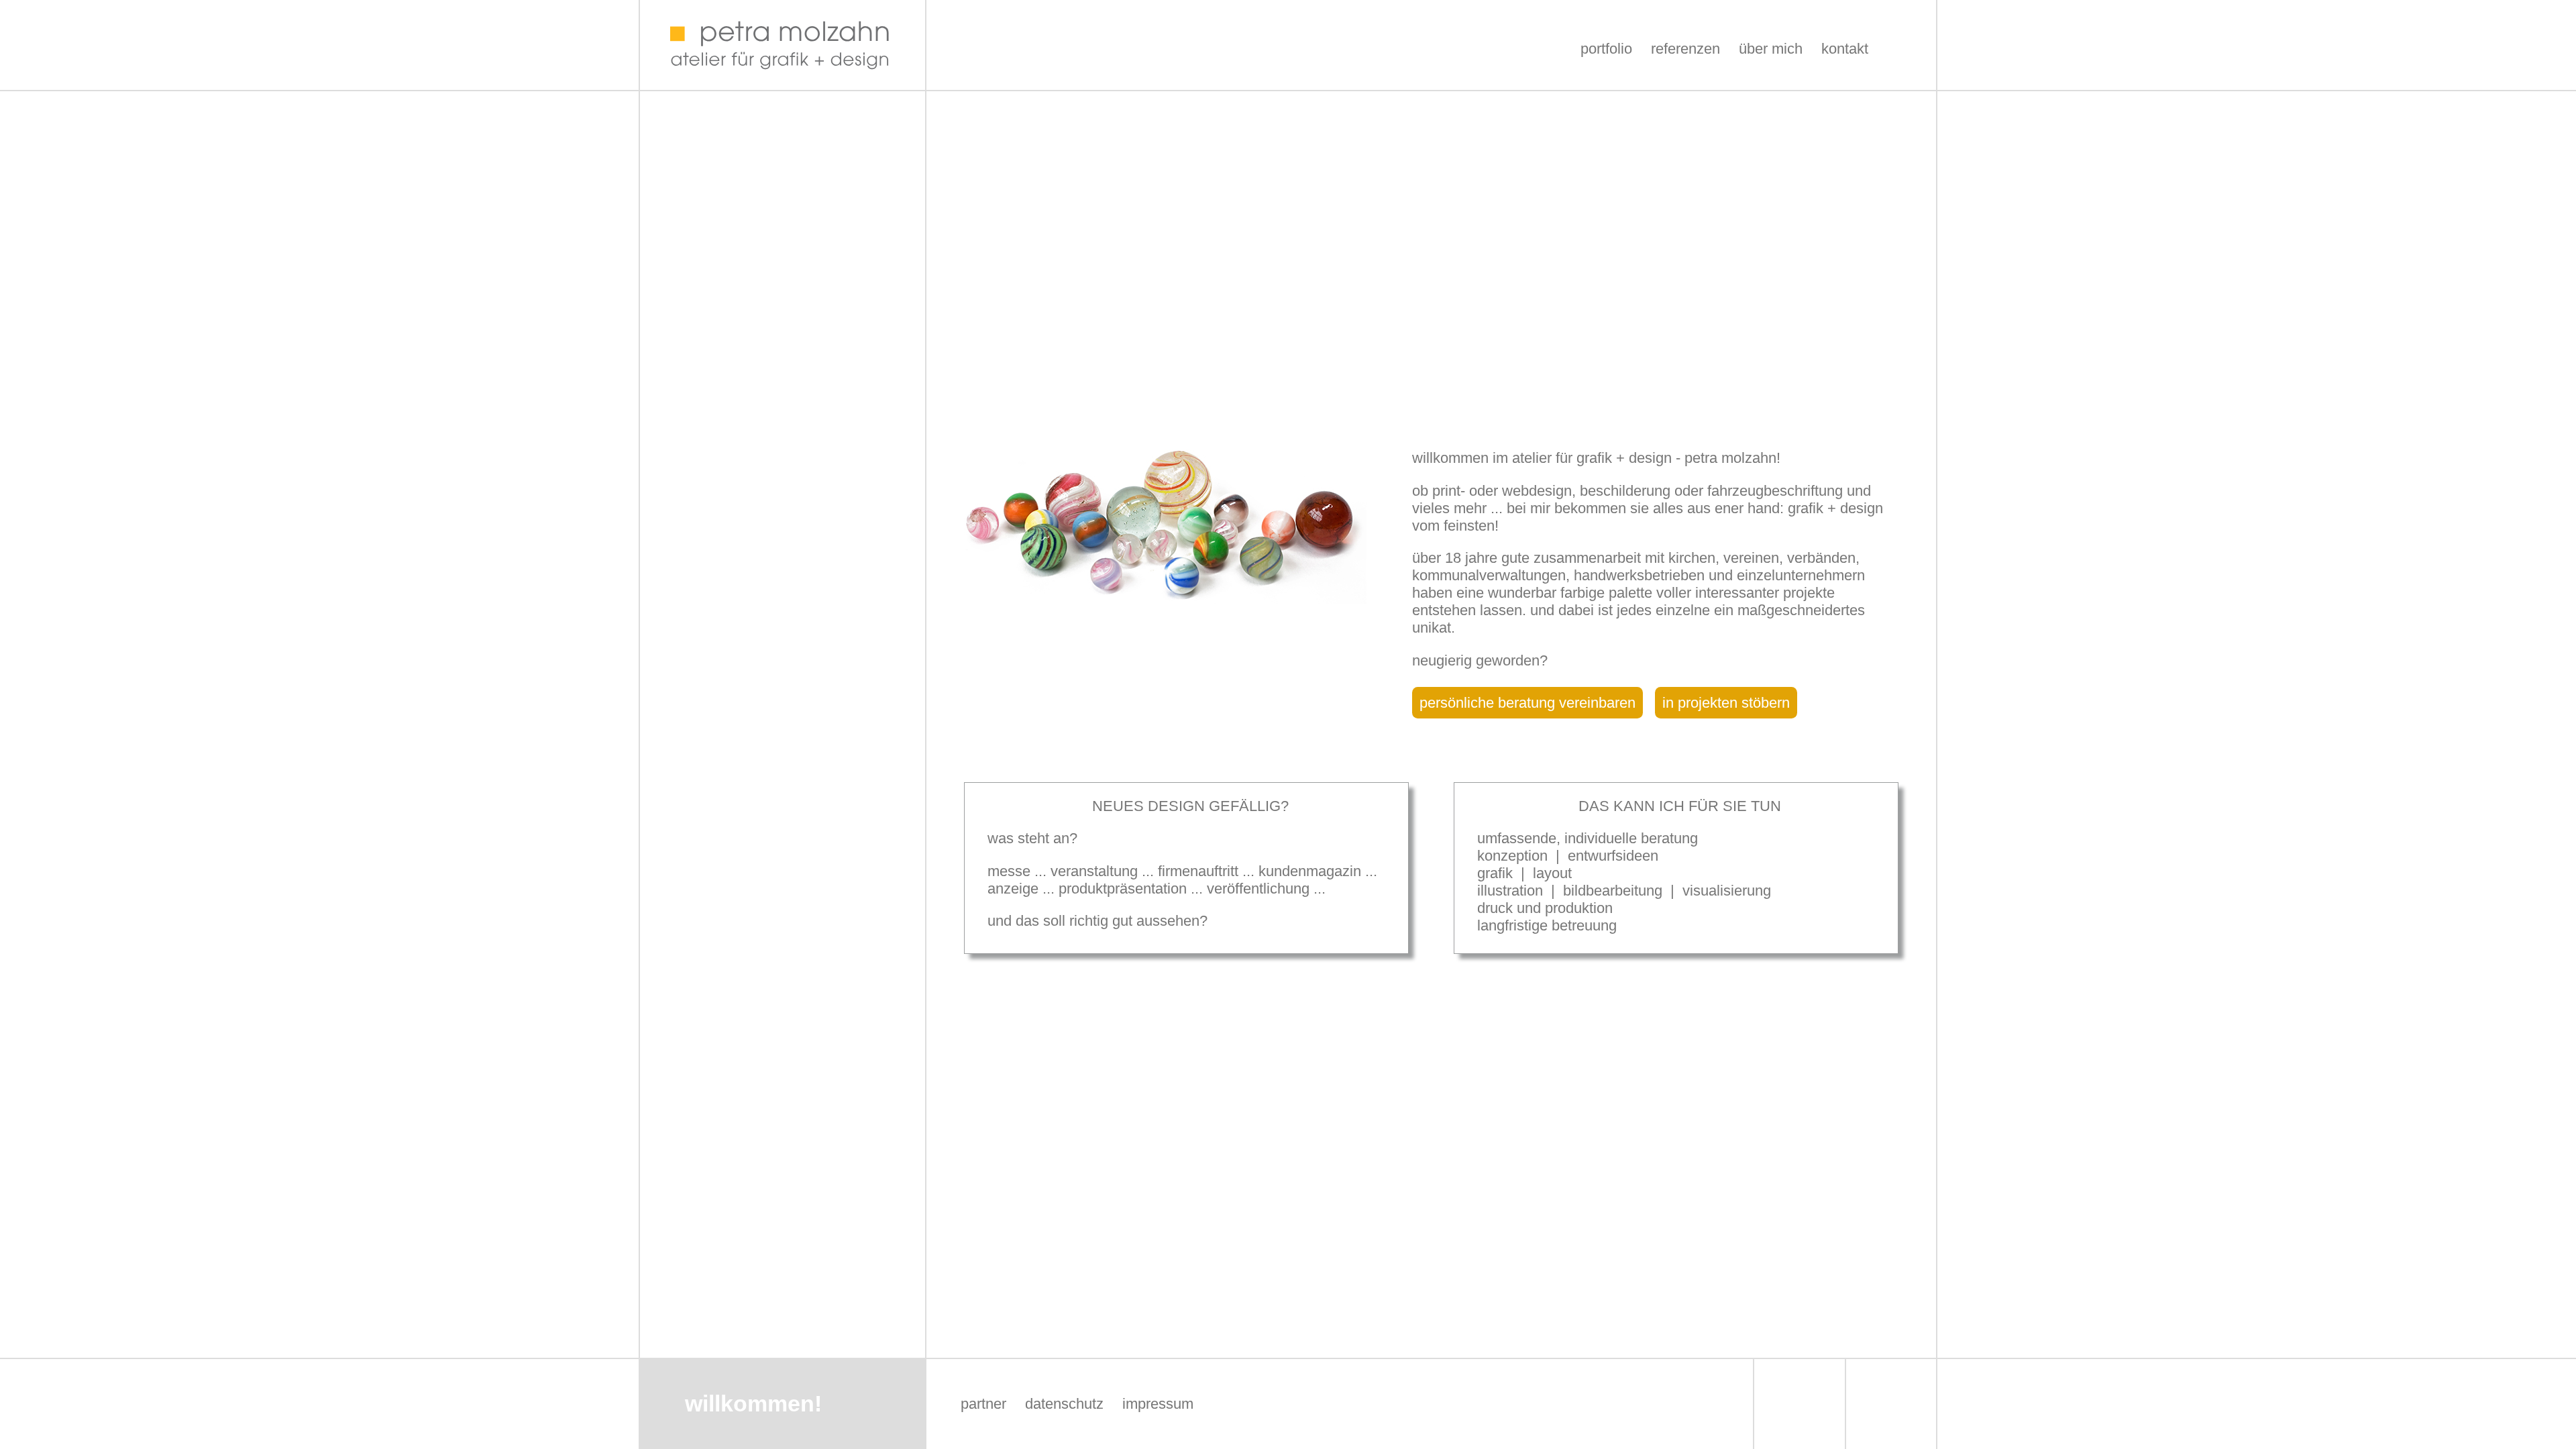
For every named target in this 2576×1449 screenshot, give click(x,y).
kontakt (1845, 49)
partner (983, 1404)
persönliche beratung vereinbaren (1527, 703)
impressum (1158, 1404)
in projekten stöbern (1726, 703)
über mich (1771, 49)
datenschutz (1064, 1404)
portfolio (1606, 49)
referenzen (1685, 49)
